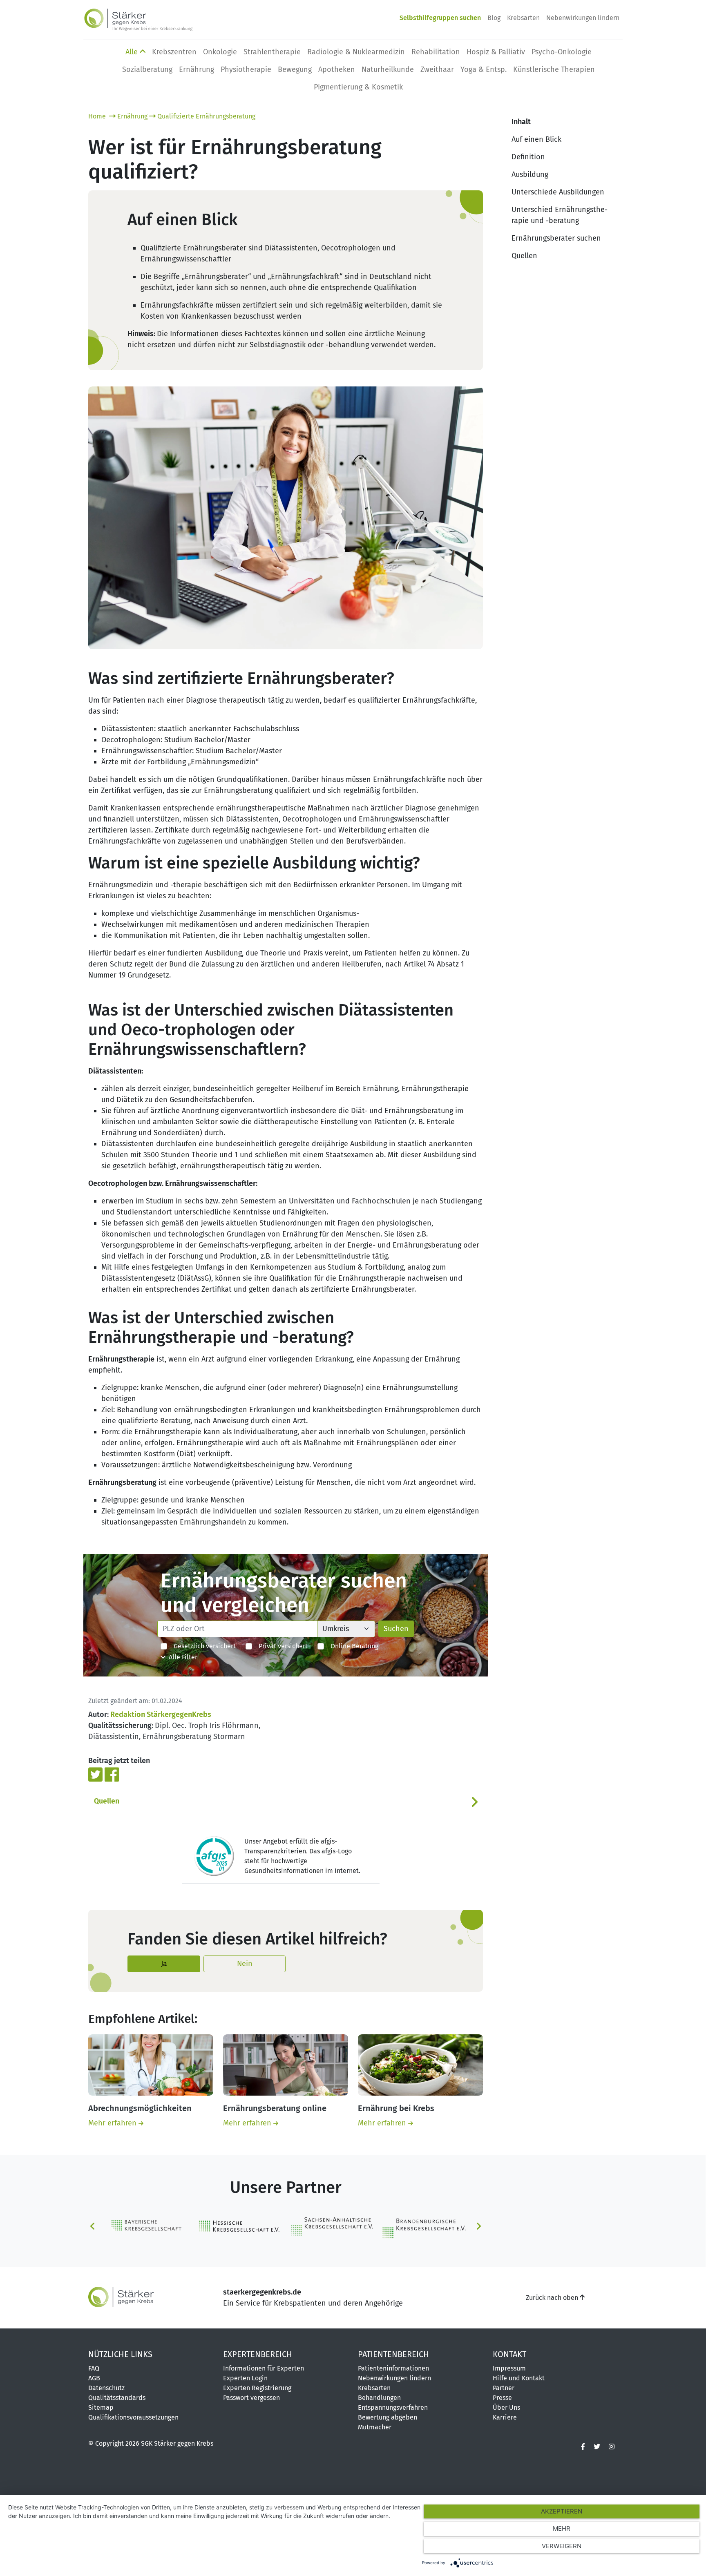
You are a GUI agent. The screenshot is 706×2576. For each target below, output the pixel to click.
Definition (528, 157)
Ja (164, 1964)
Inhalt (521, 122)
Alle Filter (181, 1657)
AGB (94, 2378)
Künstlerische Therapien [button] (554, 69)
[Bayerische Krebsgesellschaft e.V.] (148, 2225)
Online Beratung (351, 1646)
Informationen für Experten (264, 2368)
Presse (502, 2398)
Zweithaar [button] (437, 69)
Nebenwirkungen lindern (583, 18)
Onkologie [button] (220, 52)
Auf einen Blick (536, 139)
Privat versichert (280, 1646)
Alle (133, 52)
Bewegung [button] (295, 69)
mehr (562, 2528)
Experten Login (245, 2378)
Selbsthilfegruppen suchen (440, 18)
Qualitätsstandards (117, 2398)
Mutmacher (375, 2427)
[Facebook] (112, 1774)
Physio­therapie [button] (246, 69)
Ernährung (132, 116)
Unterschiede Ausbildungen (558, 192)
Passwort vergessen (251, 2398)
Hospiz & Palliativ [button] (496, 52)
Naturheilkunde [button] (388, 69)
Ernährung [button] (197, 69)
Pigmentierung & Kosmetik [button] (358, 87)
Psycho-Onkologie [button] (562, 52)
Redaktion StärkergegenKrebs (161, 1714)
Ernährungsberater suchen (556, 238)
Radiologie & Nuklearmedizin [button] (356, 52)
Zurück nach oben (553, 2298)
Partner (504, 2388)
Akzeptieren (562, 2511)
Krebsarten (523, 18)
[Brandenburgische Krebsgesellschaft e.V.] (423, 2226)
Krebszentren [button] (174, 52)
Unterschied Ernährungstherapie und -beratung (560, 215)
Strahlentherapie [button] (272, 52)
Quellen (107, 1801)
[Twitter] (96, 1774)
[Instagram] (612, 2447)
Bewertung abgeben (388, 2417)
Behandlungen (379, 2398)
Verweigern (562, 2546)
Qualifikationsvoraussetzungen (133, 2417)
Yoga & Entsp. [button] (484, 69)
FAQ (94, 2368)
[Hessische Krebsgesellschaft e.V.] (240, 2226)
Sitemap (101, 2407)
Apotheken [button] (337, 69)
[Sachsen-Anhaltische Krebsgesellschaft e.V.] (332, 2226)
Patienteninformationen (393, 2368)
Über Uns (506, 2407)
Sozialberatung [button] (147, 69)
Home (98, 116)
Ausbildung (530, 174)
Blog (494, 18)
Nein (245, 1964)
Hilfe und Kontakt (519, 2378)
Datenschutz (106, 2388)
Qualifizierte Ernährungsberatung (206, 116)
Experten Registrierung (257, 2388)
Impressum (509, 2368)
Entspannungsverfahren (393, 2407)
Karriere (505, 2417)
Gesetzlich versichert (201, 1646)
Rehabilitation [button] (436, 52)
